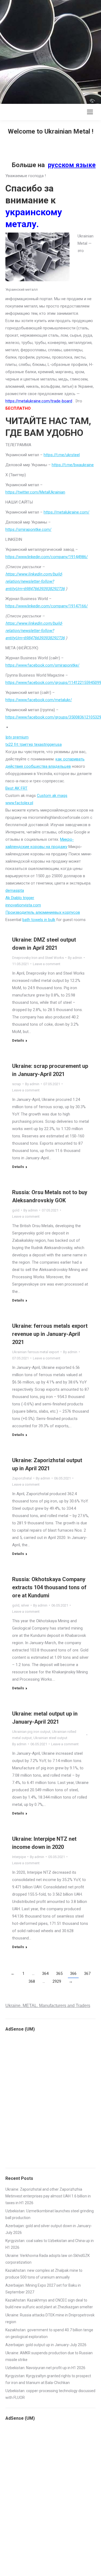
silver (25, 1605)
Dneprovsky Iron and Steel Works (38, 958)
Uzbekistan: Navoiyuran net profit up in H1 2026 (45, 2368)
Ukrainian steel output (50, 1738)
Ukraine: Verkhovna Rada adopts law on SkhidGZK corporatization (48, 2259)
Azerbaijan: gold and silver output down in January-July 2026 (49, 2229)
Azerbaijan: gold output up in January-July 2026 (46, 2345)
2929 (57, 1981)
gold (16, 1210)
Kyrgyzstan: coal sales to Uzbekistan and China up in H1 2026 (50, 2244)
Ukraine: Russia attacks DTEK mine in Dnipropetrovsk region (50, 2318)
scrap (17, 1084)
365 (59, 1974)
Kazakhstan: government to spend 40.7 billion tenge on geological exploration (49, 2333)
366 (73, 1974)
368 (32, 1981)
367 (87, 1974)
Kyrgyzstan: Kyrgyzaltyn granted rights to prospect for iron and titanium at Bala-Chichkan (48, 2379)
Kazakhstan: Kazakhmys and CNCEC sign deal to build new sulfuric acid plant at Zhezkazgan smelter (49, 2304)
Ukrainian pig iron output (31, 1732)
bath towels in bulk (39, 920)
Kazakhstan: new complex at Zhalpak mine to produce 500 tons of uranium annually (44, 2274)
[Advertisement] (50, 51)
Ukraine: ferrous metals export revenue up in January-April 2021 (50, 1334)
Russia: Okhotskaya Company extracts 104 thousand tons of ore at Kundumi (49, 1587)
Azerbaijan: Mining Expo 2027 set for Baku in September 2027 (43, 2289)
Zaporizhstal (22, 1478)
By (75, 958)
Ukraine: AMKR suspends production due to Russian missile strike (49, 2356)
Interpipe (19, 1857)
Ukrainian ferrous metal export (36, 1352)
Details (18, 1040)
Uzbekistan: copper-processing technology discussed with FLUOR (50, 2394)
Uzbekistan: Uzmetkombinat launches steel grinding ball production (50, 2214)
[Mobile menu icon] (90, 112)
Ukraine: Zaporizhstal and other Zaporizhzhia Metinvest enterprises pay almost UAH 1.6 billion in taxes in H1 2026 (48, 2196)
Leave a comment (47, 964)
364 (45, 1974)
